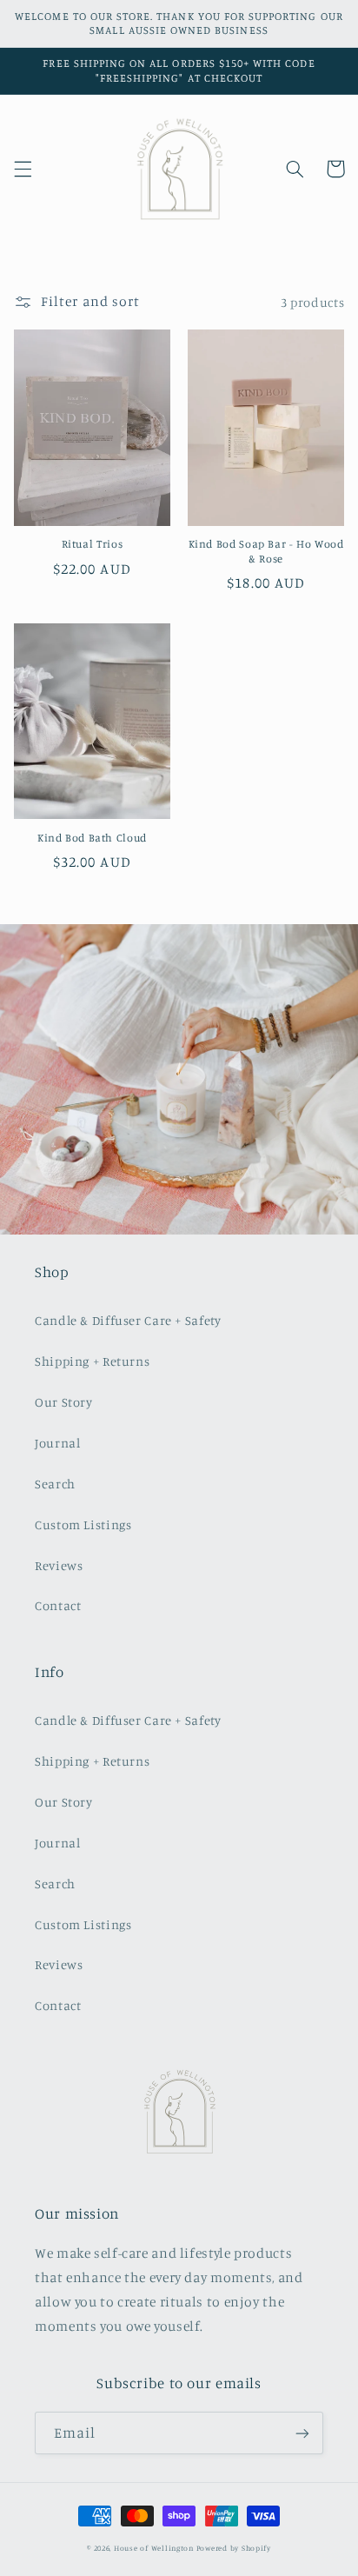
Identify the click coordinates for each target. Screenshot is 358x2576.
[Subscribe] (302, 2433)
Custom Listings (83, 1524)
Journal (57, 1443)
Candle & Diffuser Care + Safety (128, 1320)
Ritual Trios (93, 544)
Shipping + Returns (92, 1361)
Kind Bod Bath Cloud (92, 838)
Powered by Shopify (234, 2548)
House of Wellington (154, 2548)
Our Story (64, 1402)
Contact (58, 1605)
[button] (23, 169)
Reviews (59, 1565)
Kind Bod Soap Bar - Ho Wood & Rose (266, 551)
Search (55, 1484)
